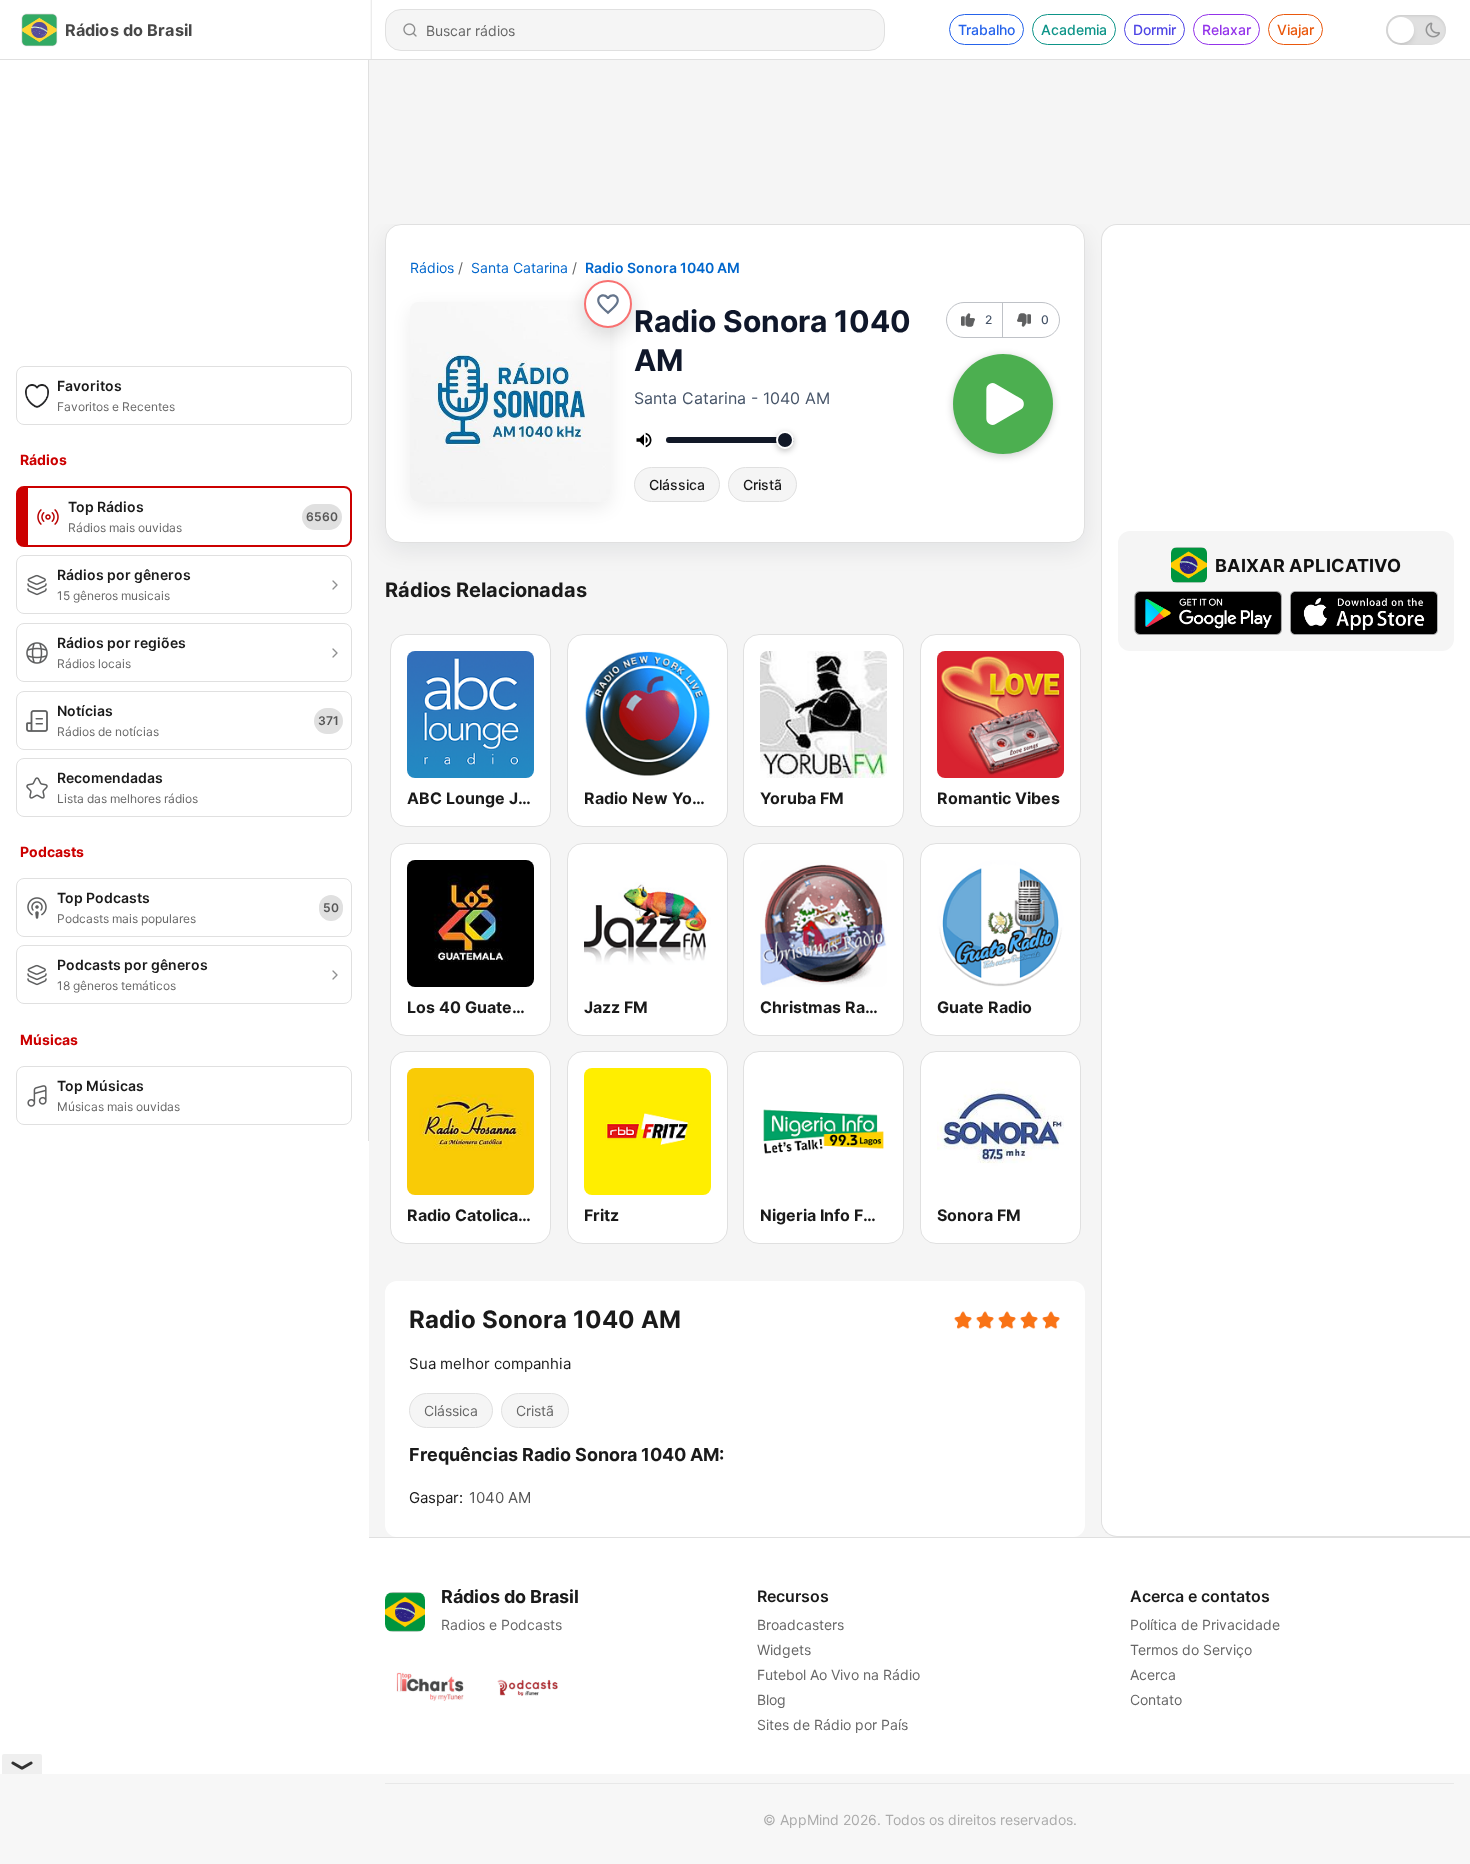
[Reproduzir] (1003, 404)
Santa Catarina (519, 267)
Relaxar (1226, 29)
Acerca (1153, 1674)
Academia (1074, 29)
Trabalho (986, 29)
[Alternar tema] (1416, 30)
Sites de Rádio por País (832, 1724)
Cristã (762, 484)
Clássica (677, 484)
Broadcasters (800, 1624)
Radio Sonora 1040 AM (662, 267)
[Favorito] (608, 304)
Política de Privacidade (1205, 1624)
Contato (1156, 1699)
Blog (771, 1699)
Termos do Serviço (1191, 1649)
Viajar (1295, 29)
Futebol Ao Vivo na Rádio (838, 1674)
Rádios (432, 267)
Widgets (784, 1649)
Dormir (1154, 29)
